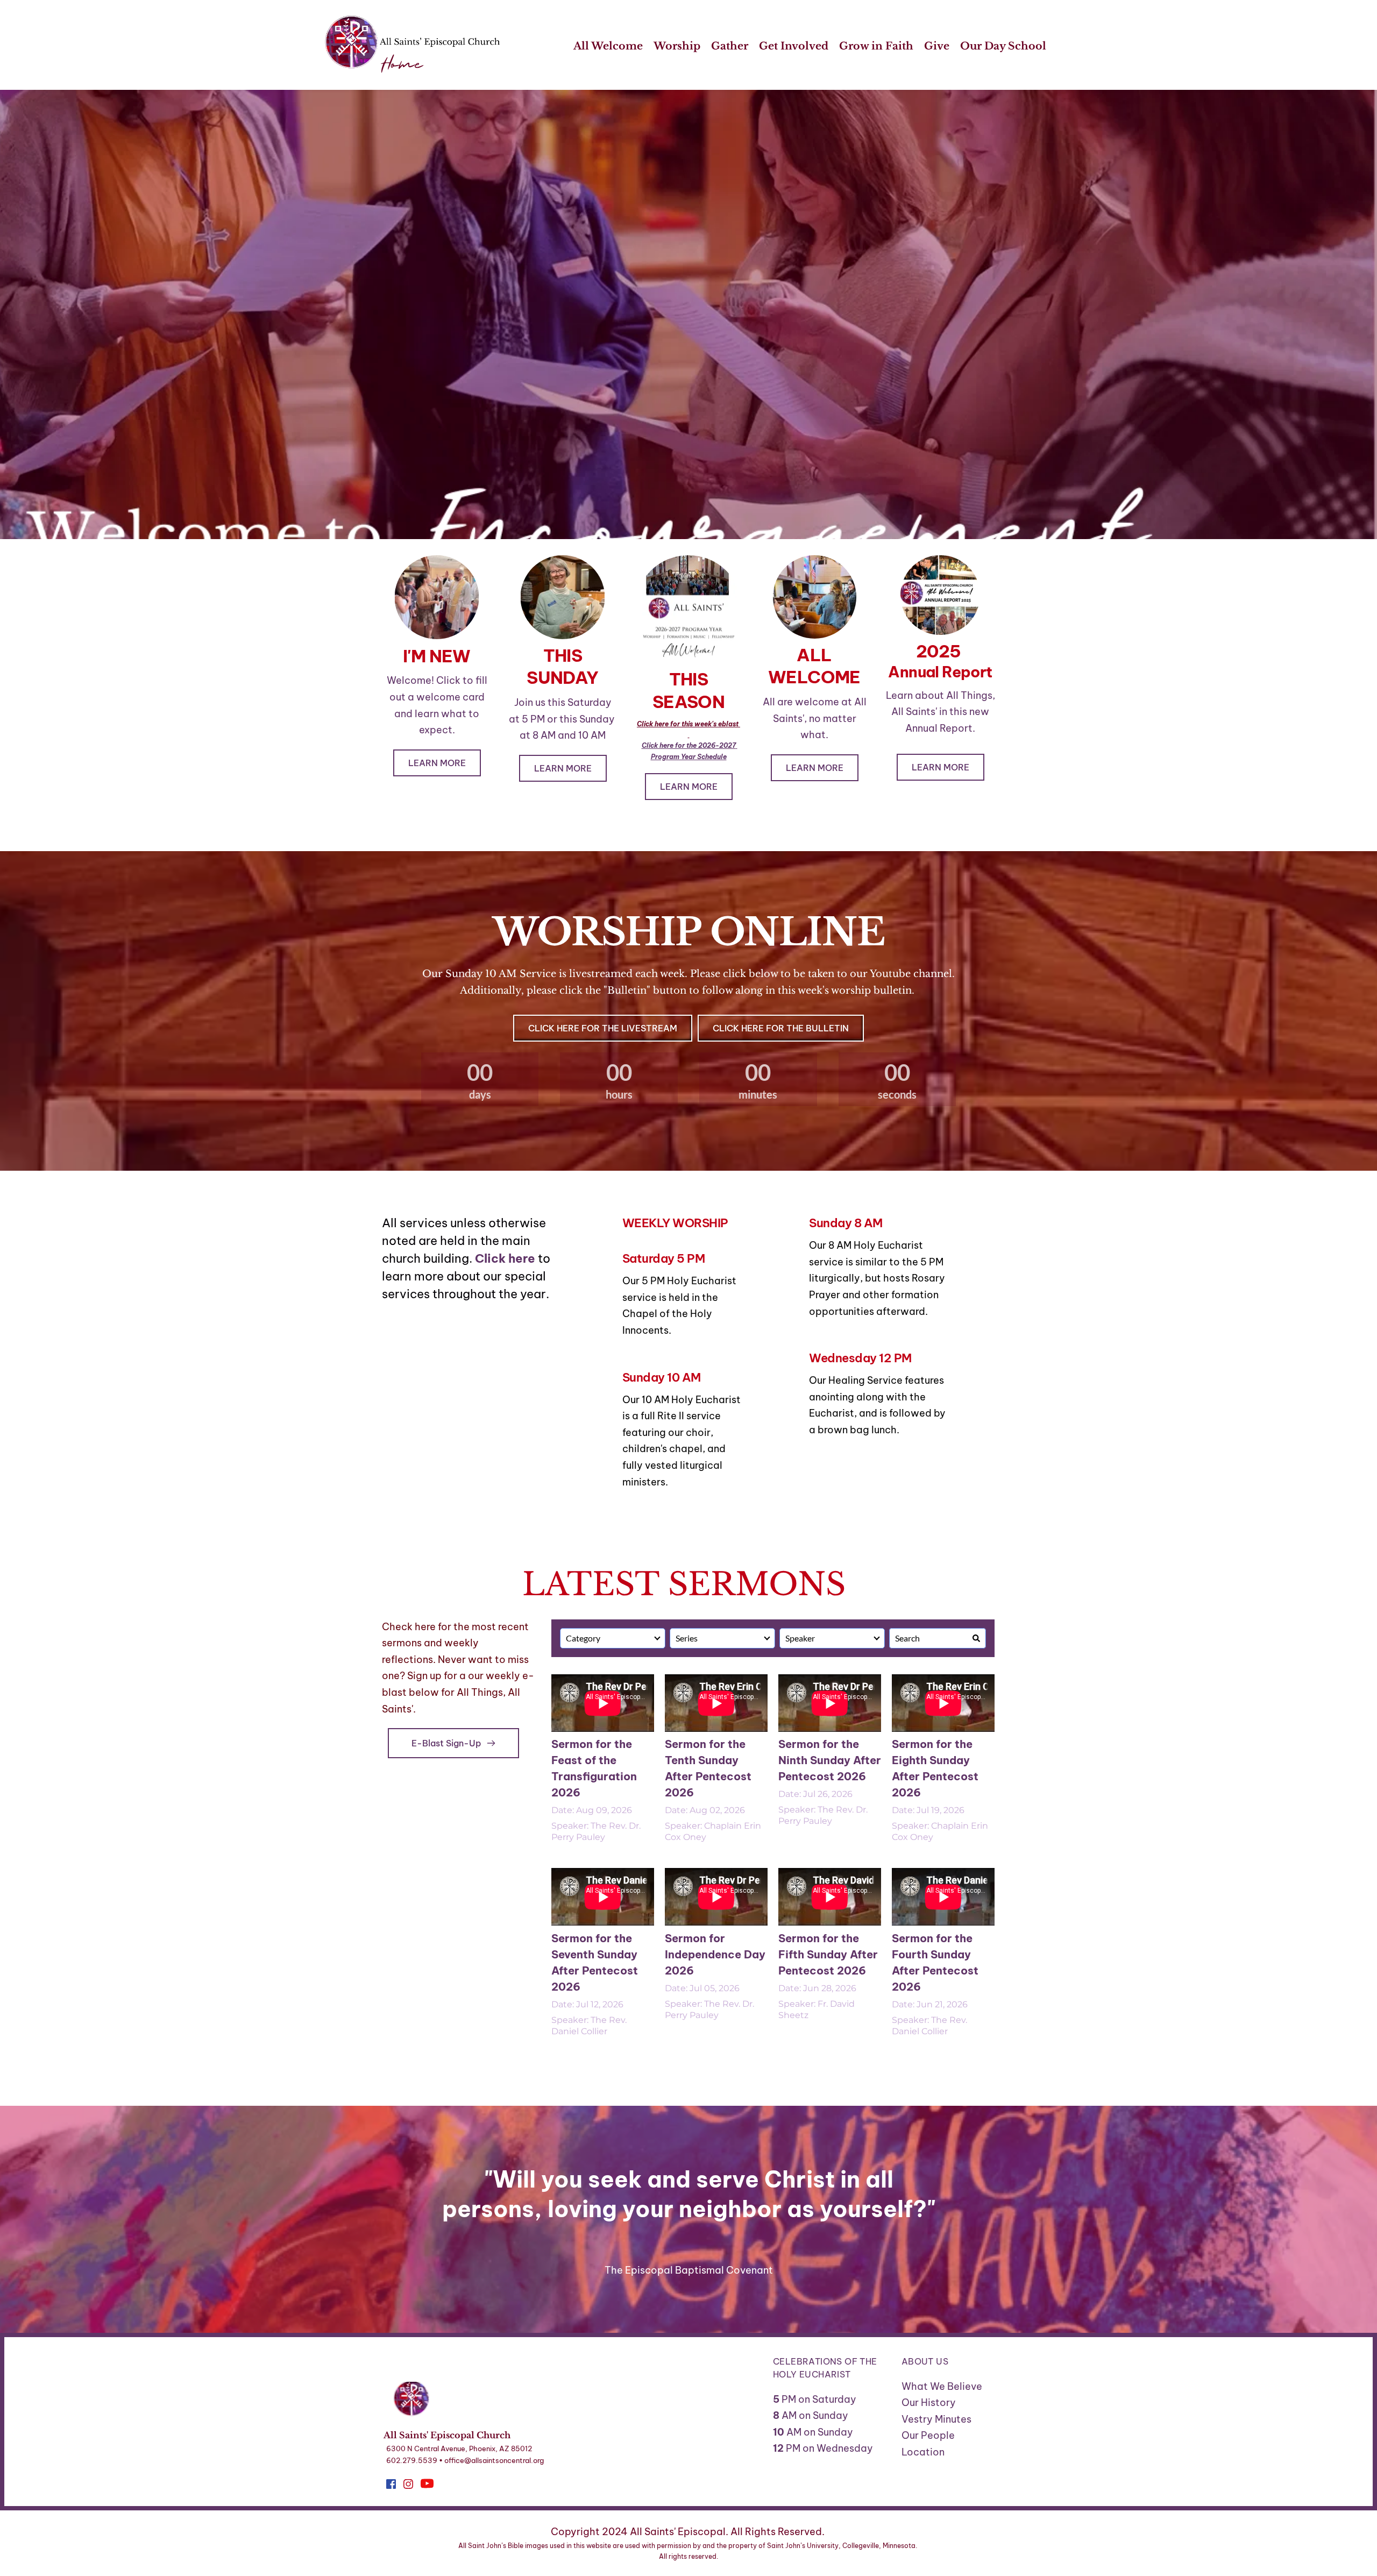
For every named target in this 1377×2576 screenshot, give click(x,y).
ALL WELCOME (814, 666)
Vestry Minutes (938, 2419)
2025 (940, 651)
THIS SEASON (688, 690)
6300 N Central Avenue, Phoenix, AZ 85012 (459, 2448)
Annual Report (940, 672)
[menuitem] (608, 47)
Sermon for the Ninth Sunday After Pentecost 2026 (830, 1760)
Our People (928, 2435)
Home (402, 65)
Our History (929, 2402)
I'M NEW (437, 656)
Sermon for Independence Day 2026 (715, 1954)
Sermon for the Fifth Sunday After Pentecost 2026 (828, 1954)
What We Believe (942, 2386)
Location (923, 2452)
